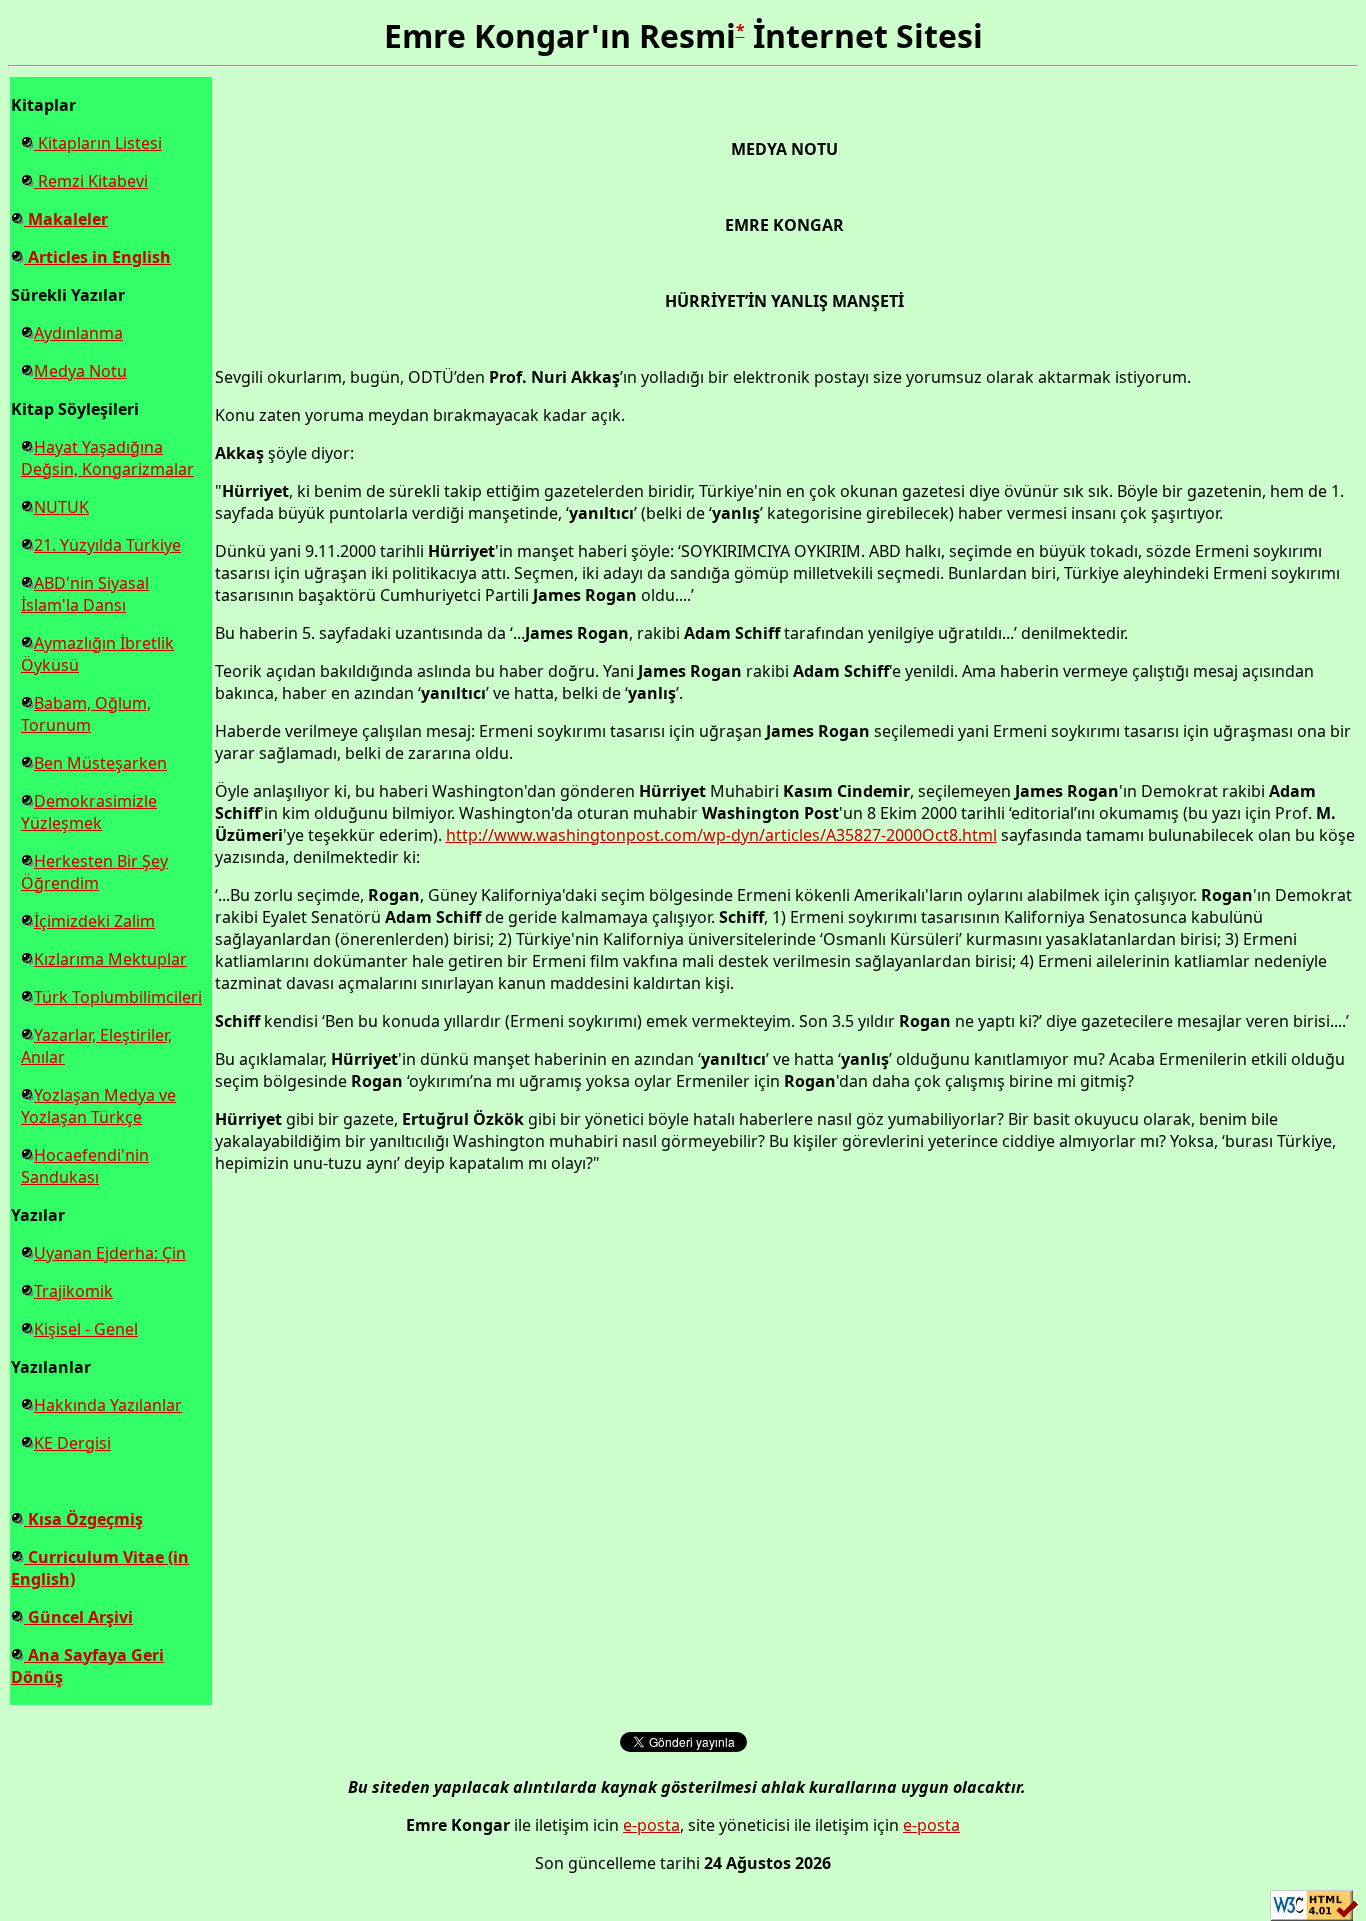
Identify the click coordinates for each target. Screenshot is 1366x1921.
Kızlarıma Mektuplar (110, 959)
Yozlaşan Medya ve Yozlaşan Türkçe (98, 1106)
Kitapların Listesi (98, 143)
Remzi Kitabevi (91, 181)
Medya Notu (80, 371)
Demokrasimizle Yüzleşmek (89, 812)
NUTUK (61, 507)
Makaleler (66, 219)
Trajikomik (73, 1291)
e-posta (651, 1825)
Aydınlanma (78, 333)
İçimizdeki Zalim (94, 921)
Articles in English (97, 257)
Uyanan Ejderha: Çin (110, 1253)
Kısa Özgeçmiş (83, 1519)
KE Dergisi (72, 1443)
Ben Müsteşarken (100, 763)
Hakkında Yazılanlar (108, 1405)
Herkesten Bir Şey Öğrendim (94, 872)
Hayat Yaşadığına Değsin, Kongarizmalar (107, 458)
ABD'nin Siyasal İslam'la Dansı (85, 594)
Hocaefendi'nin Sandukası (85, 1166)
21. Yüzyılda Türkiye (107, 545)
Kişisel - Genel (86, 1329)
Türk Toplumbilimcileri (118, 997)
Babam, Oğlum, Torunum (86, 714)
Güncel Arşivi (78, 1617)
